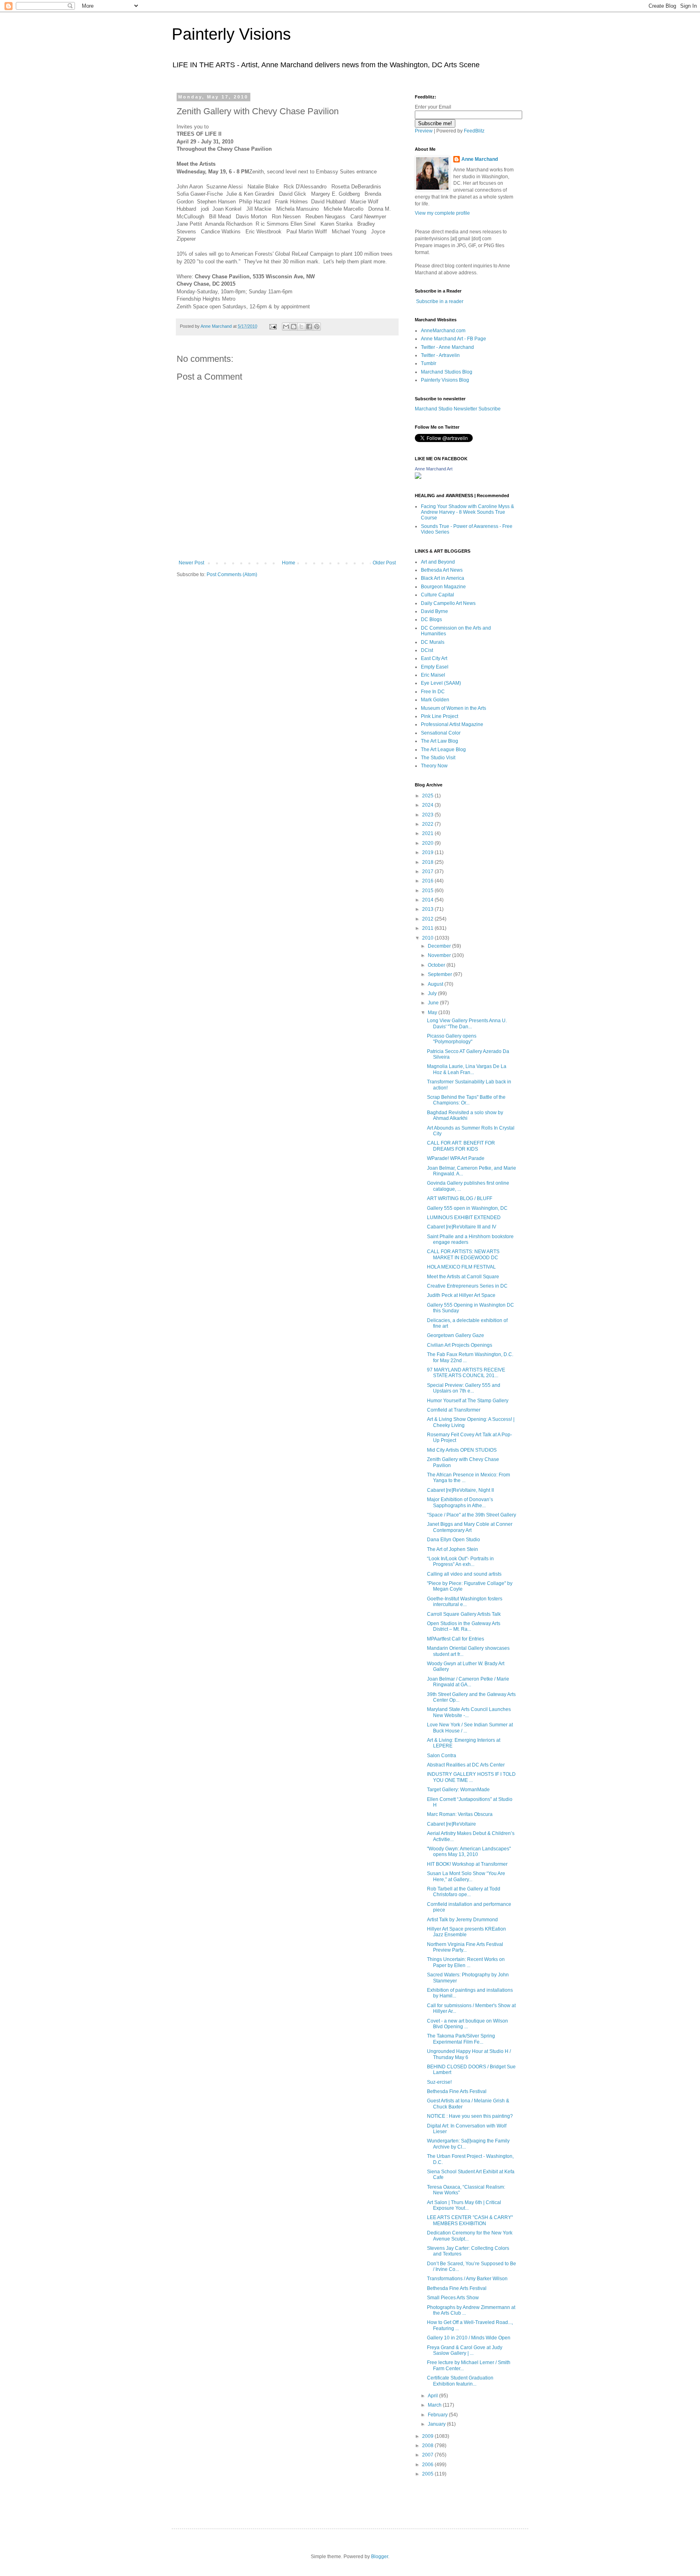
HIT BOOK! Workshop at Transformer (467, 1864)
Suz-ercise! (439, 2082)
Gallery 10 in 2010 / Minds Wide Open (469, 2338)
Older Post (384, 563)
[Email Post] (273, 326)
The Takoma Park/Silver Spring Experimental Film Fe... (461, 2039)
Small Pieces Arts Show (453, 2298)
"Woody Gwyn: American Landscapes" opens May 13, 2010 (469, 1852)
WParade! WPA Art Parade (456, 1158)
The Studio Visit (438, 758)
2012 (428, 919)
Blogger (380, 2557)
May (433, 1012)
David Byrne (434, 611)
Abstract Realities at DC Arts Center (466, 1765)
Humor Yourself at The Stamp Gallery (468, 1401)
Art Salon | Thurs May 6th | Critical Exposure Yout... (464, 2205)
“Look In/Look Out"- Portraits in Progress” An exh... (460, 1561)
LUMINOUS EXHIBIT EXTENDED (464, 1218)
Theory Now (434, 766)
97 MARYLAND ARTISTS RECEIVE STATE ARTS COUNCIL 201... (466, 1373)
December (440, 946)
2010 (428, 938)
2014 (428, 900)
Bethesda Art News (442, 570)
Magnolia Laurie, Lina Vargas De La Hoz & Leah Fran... (467, 1069)
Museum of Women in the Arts (454, 708)
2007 (428, 2455)
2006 (428, 2465)
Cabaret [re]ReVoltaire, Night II (460, 1490)
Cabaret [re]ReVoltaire (451, 1824)
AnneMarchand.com (443, 331)
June (434, 1003)
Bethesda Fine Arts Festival (457, 2091)
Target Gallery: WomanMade (458, 1790)
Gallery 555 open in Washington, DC (467, 1208)
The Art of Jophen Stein (452, 1549)
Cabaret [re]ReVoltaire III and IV (462, 1227)
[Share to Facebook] (309, 327)
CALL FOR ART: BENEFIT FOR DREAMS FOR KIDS (461, 1146)
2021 (428, 833)
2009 (428, 2436)
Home (289, 563)
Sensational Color (441, 733)
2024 (428, 805)
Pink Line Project (440, 716)
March (435, 2405)
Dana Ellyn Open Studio (454, 1540)
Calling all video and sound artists (464, 1574)
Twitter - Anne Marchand (447, 347)
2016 (428, 881)
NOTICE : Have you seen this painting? (470, 2116)
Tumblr (429, 363)
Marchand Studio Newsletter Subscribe (458, 409)
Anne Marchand (480, 159)
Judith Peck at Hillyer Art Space (461, 1295)
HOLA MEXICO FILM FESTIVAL (461, 1267)
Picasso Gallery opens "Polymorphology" (452, 1039)
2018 (428, 862)
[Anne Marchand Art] (418, 477)
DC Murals (433, 642)
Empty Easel (435, 667)
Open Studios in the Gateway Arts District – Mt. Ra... (464, 1626)
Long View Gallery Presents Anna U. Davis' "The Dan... (467, 1023)
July (433, 993)
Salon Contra (442, 1756)
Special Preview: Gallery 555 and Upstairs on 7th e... (464, 1388)
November (440, 955)
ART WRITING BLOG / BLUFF (460, 1198)
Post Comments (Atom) (232, 575)
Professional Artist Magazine (452, 724)
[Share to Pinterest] (317, 327)
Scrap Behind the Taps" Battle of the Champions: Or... (466, 1100)
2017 (428, 871)
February (438, 2415)
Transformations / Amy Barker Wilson (467, 2279)
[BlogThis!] (294, 327)
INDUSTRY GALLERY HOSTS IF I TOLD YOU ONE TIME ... (471, 1777)
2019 (428, 852)
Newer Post (191, 563)
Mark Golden (435, 700)
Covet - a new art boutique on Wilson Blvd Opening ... (467, 2024)
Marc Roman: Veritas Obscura (460, 1814)
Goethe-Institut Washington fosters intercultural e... (465, 1602)
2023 (428, 815)
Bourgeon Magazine (443, 587)
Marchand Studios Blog (447, 372)
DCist (427, 650)
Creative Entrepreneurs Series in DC (467, 1286)
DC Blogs (431, 619)
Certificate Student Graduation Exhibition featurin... (460, 2381)
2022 (428, 824)
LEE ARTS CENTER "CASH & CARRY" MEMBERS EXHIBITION (470, 2220)
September (441, 974)
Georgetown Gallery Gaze (456, 1335)
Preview (424, 131)
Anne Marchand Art (434, 469)
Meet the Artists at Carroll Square (463, 1277)
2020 (428, 843)
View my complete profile (442, 213)
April (433, 2396)
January (437, 2424)
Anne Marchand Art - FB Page (454, 339)
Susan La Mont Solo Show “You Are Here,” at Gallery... (466, 1876)
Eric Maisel (433, 675)
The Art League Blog (443, 750)
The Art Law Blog (440, 741)
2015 (428, 891)
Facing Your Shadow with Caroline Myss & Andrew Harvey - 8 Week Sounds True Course (467, 512)
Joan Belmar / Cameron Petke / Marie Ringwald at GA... (468, 1682)
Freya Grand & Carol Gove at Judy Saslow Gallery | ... (465, 2350)
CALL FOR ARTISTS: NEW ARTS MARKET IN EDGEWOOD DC (463, 1254)
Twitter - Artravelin (440, 355)
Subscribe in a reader (440, 301)
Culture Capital (437, 595)
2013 (428, 909)
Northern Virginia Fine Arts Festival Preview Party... (465, 1947)
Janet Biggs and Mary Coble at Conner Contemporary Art (470, 1527)
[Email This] (286, 327)
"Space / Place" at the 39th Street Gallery (472, 1515)
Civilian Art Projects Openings (460, 1345)
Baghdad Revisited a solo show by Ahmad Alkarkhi (465, 1115)
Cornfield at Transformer (454, 1410)
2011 (428, 928)
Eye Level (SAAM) (441, 683)
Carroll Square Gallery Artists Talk (464, 1614)
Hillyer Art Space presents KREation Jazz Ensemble (466, 1932)
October (437, 965)
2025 (428, 796)
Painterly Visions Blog (445, 380)
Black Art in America (443, 578)
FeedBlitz (474, 131)
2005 (428, 2474)
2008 (428, 2446)
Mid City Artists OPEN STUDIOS (462, 1450)
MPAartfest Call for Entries (456, 1639)
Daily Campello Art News (448, 603)
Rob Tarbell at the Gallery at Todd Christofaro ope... (464, 1892)
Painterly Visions (231, 34)
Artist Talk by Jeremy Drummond (462, 1920)
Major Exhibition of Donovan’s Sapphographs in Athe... (460, 1502)
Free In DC (433, 692)
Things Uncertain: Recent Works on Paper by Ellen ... (466, 1962)
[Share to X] (301, 327)
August (436, 984)
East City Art (434, 658)
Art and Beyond (438, 562)
